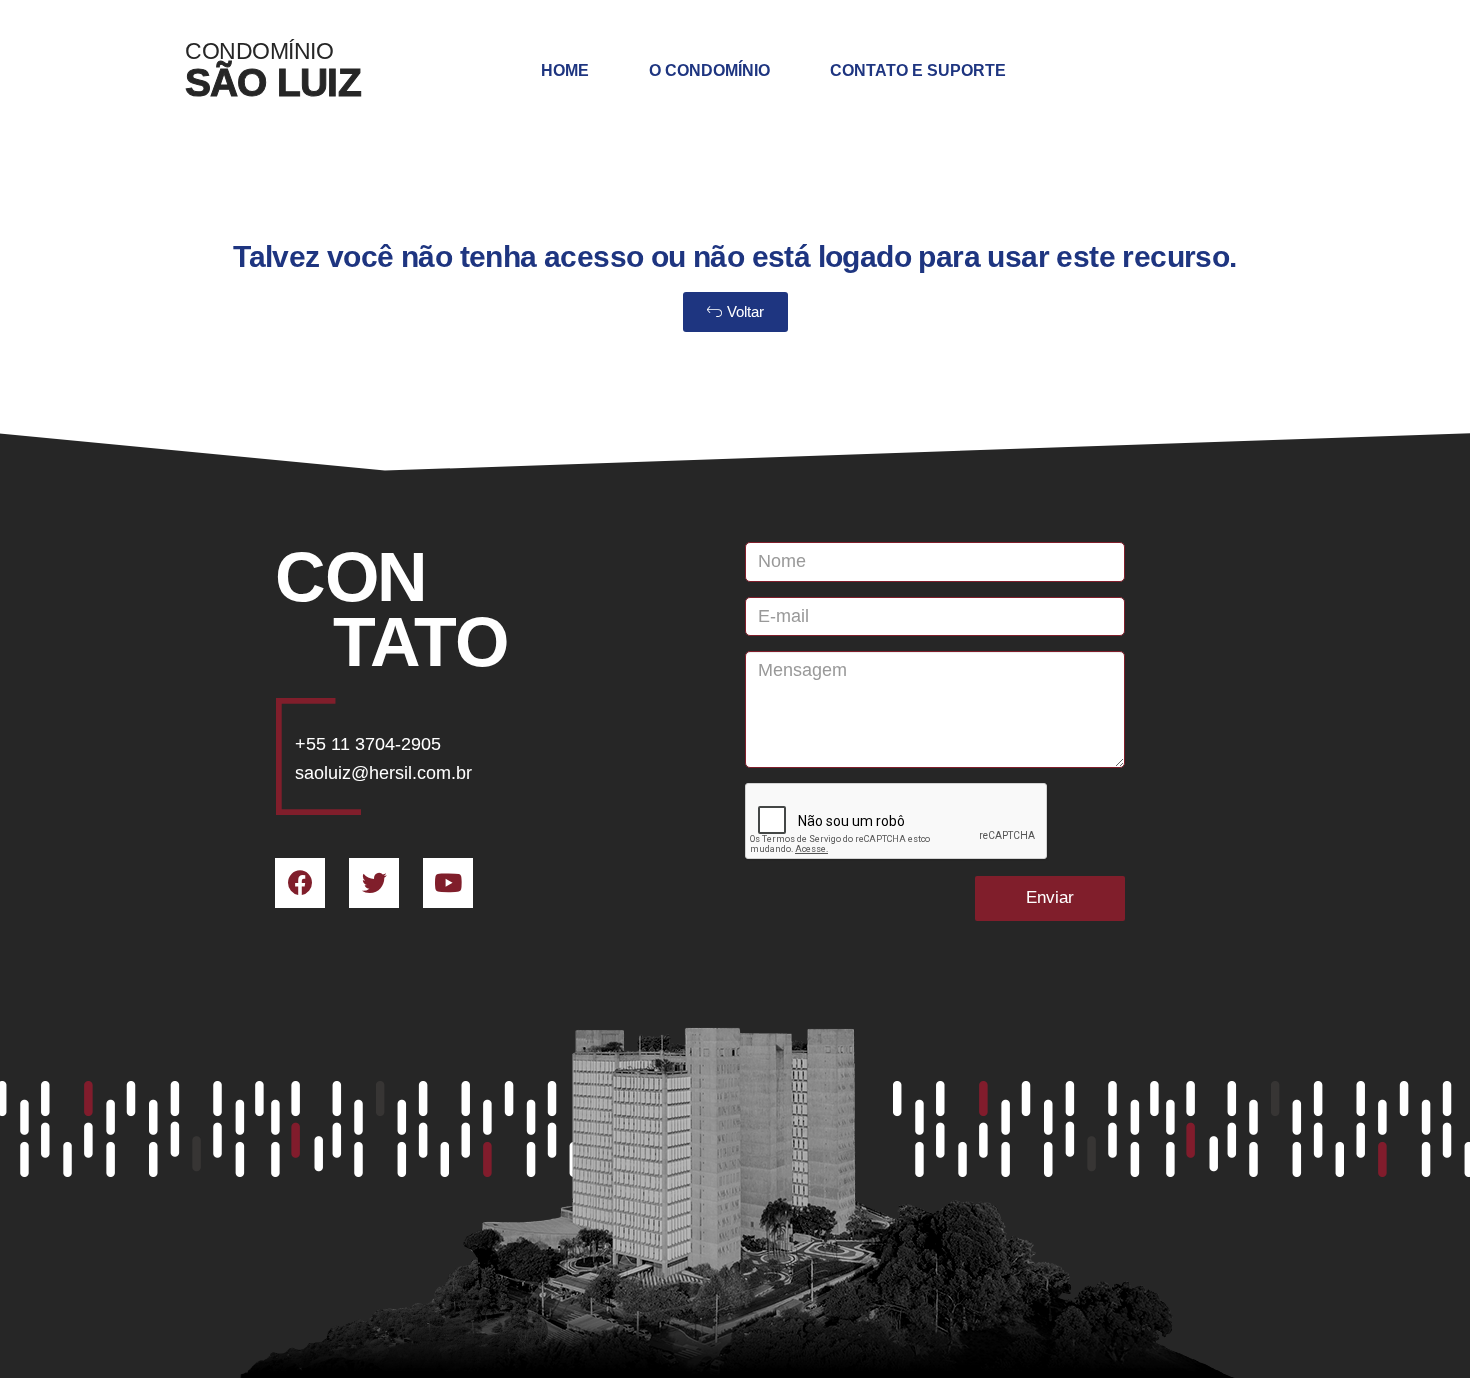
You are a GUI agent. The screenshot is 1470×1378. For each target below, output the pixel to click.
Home (565, 70)
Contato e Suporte (918, 70)
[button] (735, 312)
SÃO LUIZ (273, 82)
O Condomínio (709, 70)
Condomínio (259, 51)
